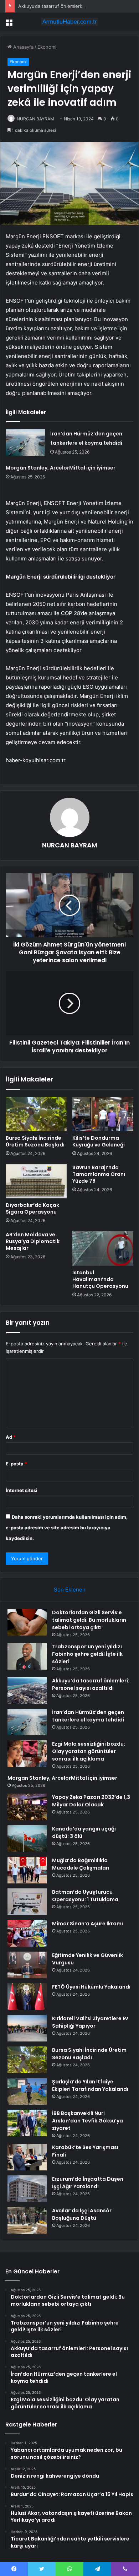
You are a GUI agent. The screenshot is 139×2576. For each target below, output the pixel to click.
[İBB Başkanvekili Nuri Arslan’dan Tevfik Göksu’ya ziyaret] (27, 2123)
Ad (11, 1437)
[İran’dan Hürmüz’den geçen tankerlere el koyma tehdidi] (25, 442)
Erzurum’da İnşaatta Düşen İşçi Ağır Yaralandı (88, 2183)
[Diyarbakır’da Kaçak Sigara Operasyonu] (36, 1181)
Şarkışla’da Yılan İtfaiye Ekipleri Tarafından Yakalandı (90, 2085)
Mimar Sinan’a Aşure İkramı (87, 1924)
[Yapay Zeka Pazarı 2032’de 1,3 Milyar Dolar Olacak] (27, 1807)
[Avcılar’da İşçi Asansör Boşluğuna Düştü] (27, 2220)
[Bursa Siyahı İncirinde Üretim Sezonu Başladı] (36, 1114)
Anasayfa (23, 47)
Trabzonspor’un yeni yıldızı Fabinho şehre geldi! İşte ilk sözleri (87, 1654)
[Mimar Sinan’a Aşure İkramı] (27, 1933)
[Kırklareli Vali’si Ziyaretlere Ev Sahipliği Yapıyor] (27, 2028)
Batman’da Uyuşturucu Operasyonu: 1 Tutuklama (85, 1896)
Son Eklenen (70, 1590)
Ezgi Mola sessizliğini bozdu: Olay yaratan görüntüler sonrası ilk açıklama (89, 1751)
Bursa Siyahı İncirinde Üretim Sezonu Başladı (35, 1141)
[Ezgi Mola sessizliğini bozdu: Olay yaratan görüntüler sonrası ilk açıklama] (27, 1754)
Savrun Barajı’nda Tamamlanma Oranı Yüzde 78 (99, 1174)
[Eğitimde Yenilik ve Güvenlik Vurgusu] (27, 1965)
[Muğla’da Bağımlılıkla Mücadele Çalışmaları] (27, 1870)
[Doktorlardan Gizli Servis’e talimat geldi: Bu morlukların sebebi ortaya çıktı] (27, 1622)
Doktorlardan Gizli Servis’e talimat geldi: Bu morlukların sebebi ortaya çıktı (89, 1620)
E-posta (16, 1464)
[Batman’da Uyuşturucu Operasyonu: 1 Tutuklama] (27, 1902)
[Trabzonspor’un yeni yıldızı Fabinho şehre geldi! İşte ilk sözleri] (27, 1656)
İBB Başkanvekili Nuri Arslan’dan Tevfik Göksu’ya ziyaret (87, 2121)
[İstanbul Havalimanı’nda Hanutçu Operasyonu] (103, 1248)
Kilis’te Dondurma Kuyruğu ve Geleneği (99, 1141)
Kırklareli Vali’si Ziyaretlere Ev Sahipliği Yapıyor (90, 2022)
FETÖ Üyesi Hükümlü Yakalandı (91, 1987)
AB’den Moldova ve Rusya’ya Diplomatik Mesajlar (33, 1241)
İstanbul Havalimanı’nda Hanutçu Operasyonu (100, 1279)
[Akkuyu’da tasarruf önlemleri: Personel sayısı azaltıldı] (27, 1690)
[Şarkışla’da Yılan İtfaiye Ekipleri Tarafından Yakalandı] (27, 2091)
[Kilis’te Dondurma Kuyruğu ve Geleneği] (103, 1114)
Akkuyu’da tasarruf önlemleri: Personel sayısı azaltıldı (76, 6)
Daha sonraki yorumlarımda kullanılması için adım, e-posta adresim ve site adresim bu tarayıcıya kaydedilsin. (67, 1528)
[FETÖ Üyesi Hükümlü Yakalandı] (27, 1997)
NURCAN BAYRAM (35, 119)
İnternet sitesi (22, 1490)
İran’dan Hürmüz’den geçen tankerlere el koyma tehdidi (88, 1716)
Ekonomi (47, 47)
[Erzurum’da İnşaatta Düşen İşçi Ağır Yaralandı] (27, 2189)
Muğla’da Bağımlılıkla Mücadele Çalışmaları (81, 1864)
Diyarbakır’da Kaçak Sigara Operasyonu (32, 1208)
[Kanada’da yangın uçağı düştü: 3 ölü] (27, 1839)
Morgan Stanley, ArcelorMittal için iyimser (61, 468)
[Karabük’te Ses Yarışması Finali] (27, 2157)
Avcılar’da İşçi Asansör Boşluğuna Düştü (82, 2214)
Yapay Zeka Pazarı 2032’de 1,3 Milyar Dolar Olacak (91, 1801)
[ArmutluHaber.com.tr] (69, 22)
